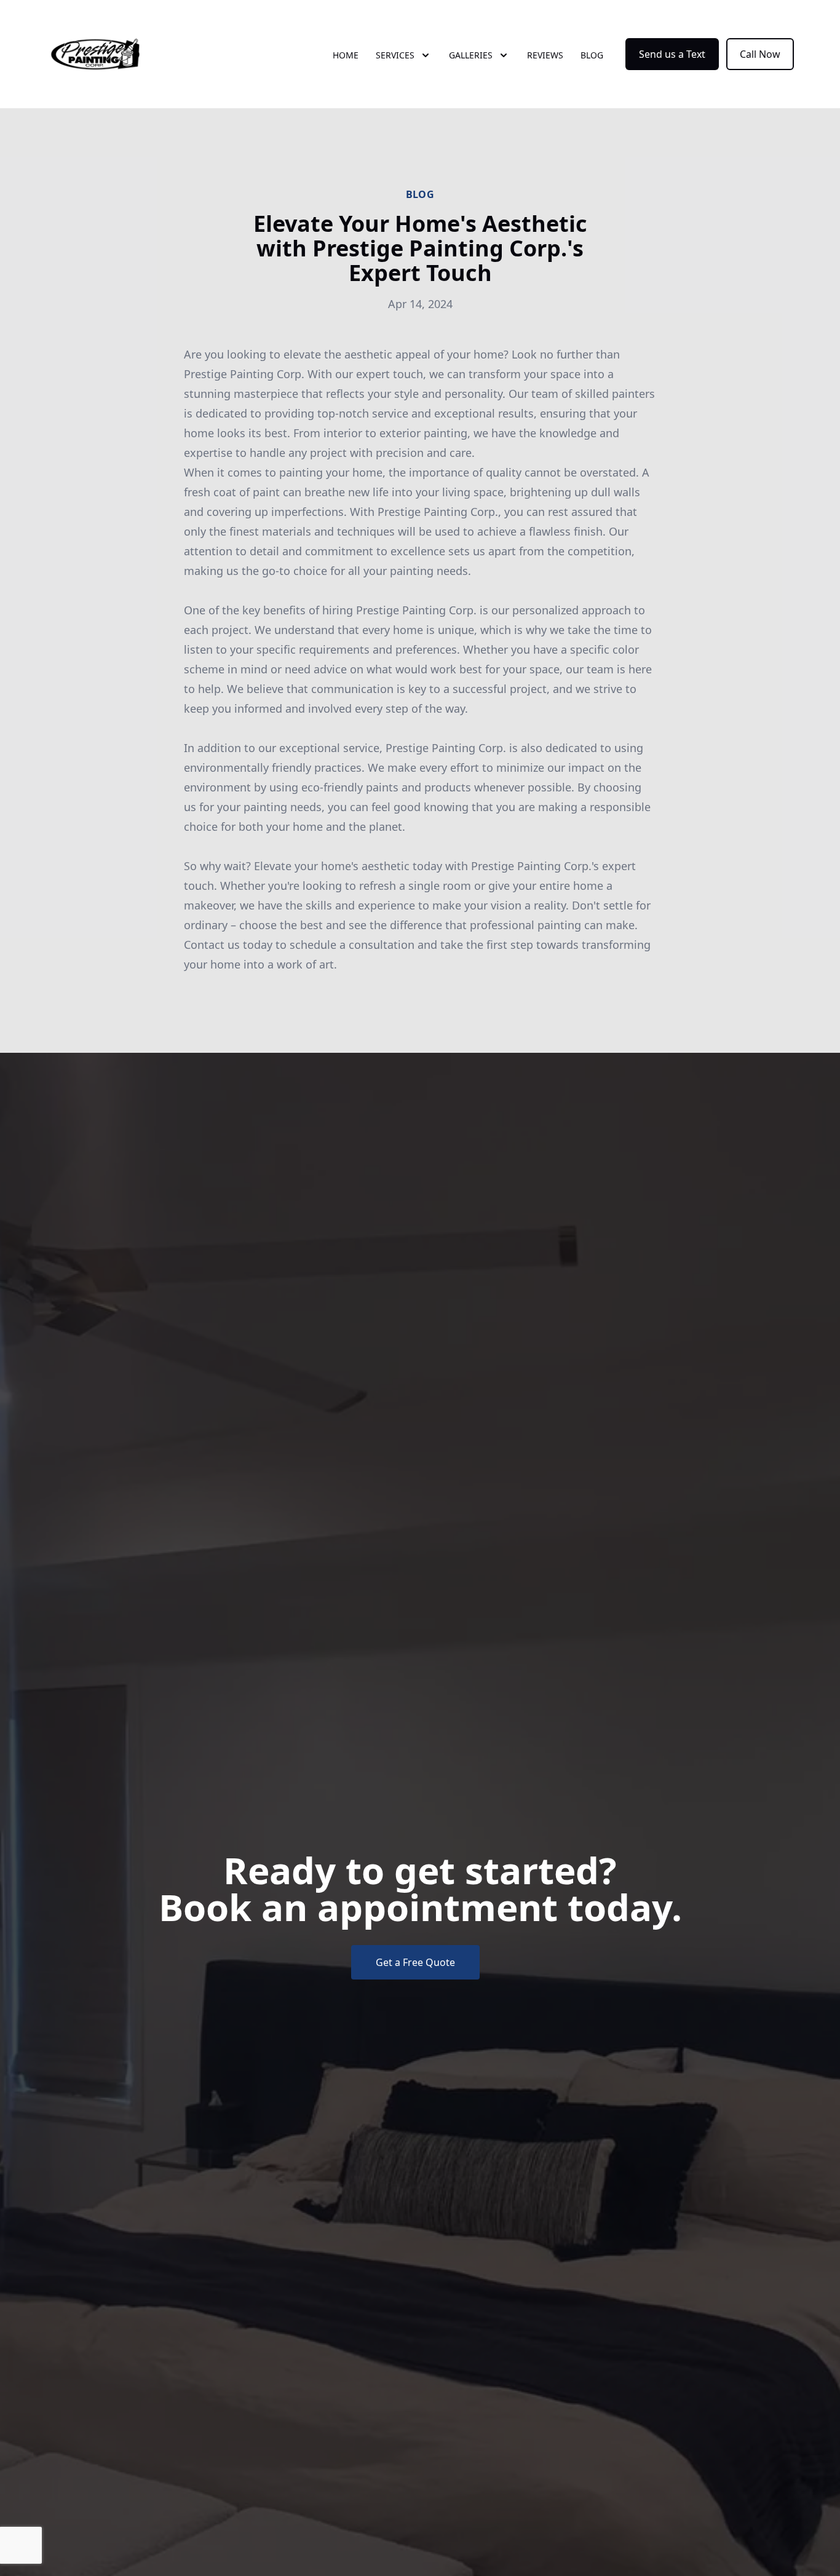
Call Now (760, 54)
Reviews (545, 55)
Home (346, 55)
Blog (592, 55)
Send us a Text (672, 54)
